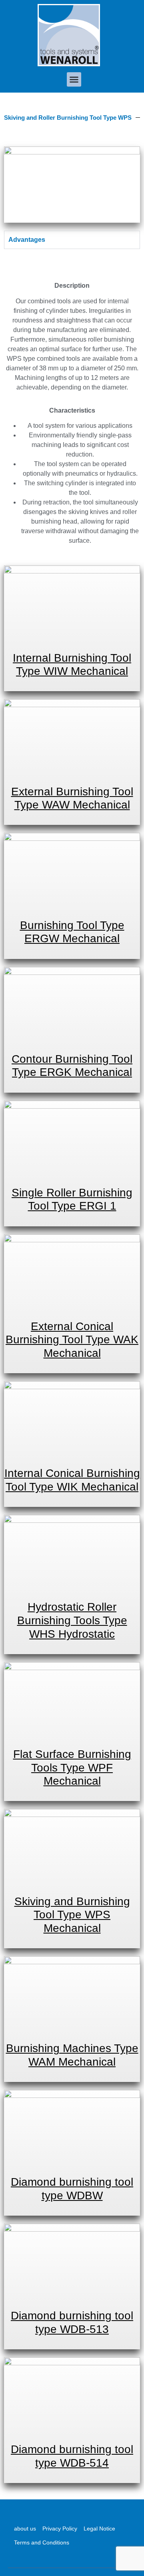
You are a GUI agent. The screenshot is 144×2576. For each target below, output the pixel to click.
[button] (74, 79)
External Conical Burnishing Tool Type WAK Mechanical (72, 1340)
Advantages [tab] (27, 240)
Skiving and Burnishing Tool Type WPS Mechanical (72, 1915)
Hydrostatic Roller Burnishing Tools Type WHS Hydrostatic (72, 1620)
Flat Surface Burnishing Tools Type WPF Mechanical (72, 1767)
